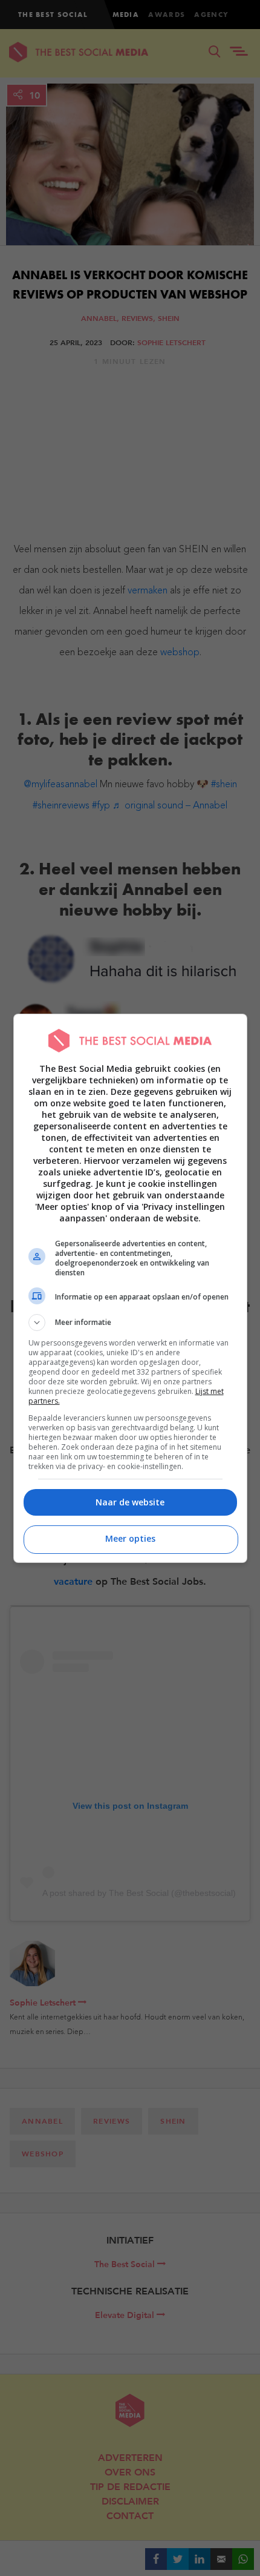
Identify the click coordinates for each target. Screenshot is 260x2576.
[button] (130, 1323)
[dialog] (130, 1288)
